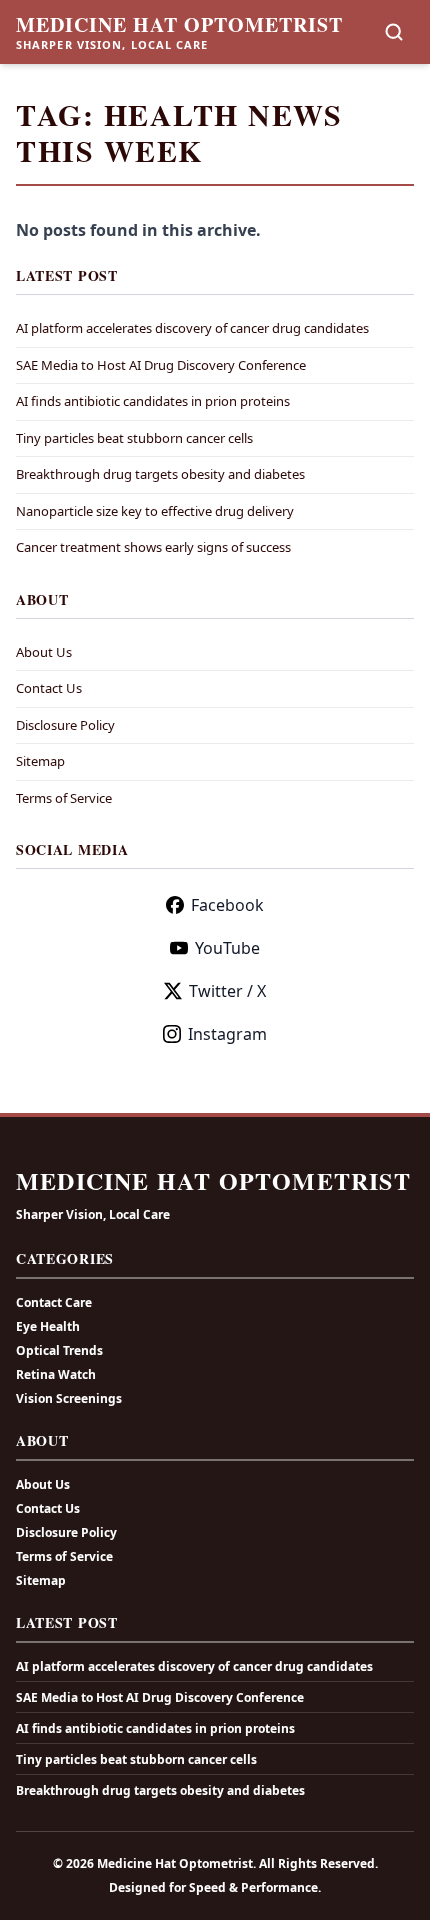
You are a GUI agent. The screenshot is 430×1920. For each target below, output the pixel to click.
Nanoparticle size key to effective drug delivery (155, 511)
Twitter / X (227, 991)
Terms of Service (64, 798)
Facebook (227, 905)
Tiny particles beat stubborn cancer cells (134, 438)
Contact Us (49, 688)
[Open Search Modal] (394, 32)
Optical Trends (59, 1350)
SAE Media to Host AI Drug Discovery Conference (161, 365)
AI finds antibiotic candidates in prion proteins (153, 401)
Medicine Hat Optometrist (179, 25)
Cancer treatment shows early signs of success (153, 547)
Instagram (227, 1034)
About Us (44, 652)
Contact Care (54, 1302)
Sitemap (40, 761)
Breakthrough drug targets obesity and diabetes (160, 474)
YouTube (227, 948)
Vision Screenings (69, 1398)
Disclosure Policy (65, 725)
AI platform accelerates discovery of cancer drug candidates (192, 328)
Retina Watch (56, 1374)
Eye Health (48, 1326)
